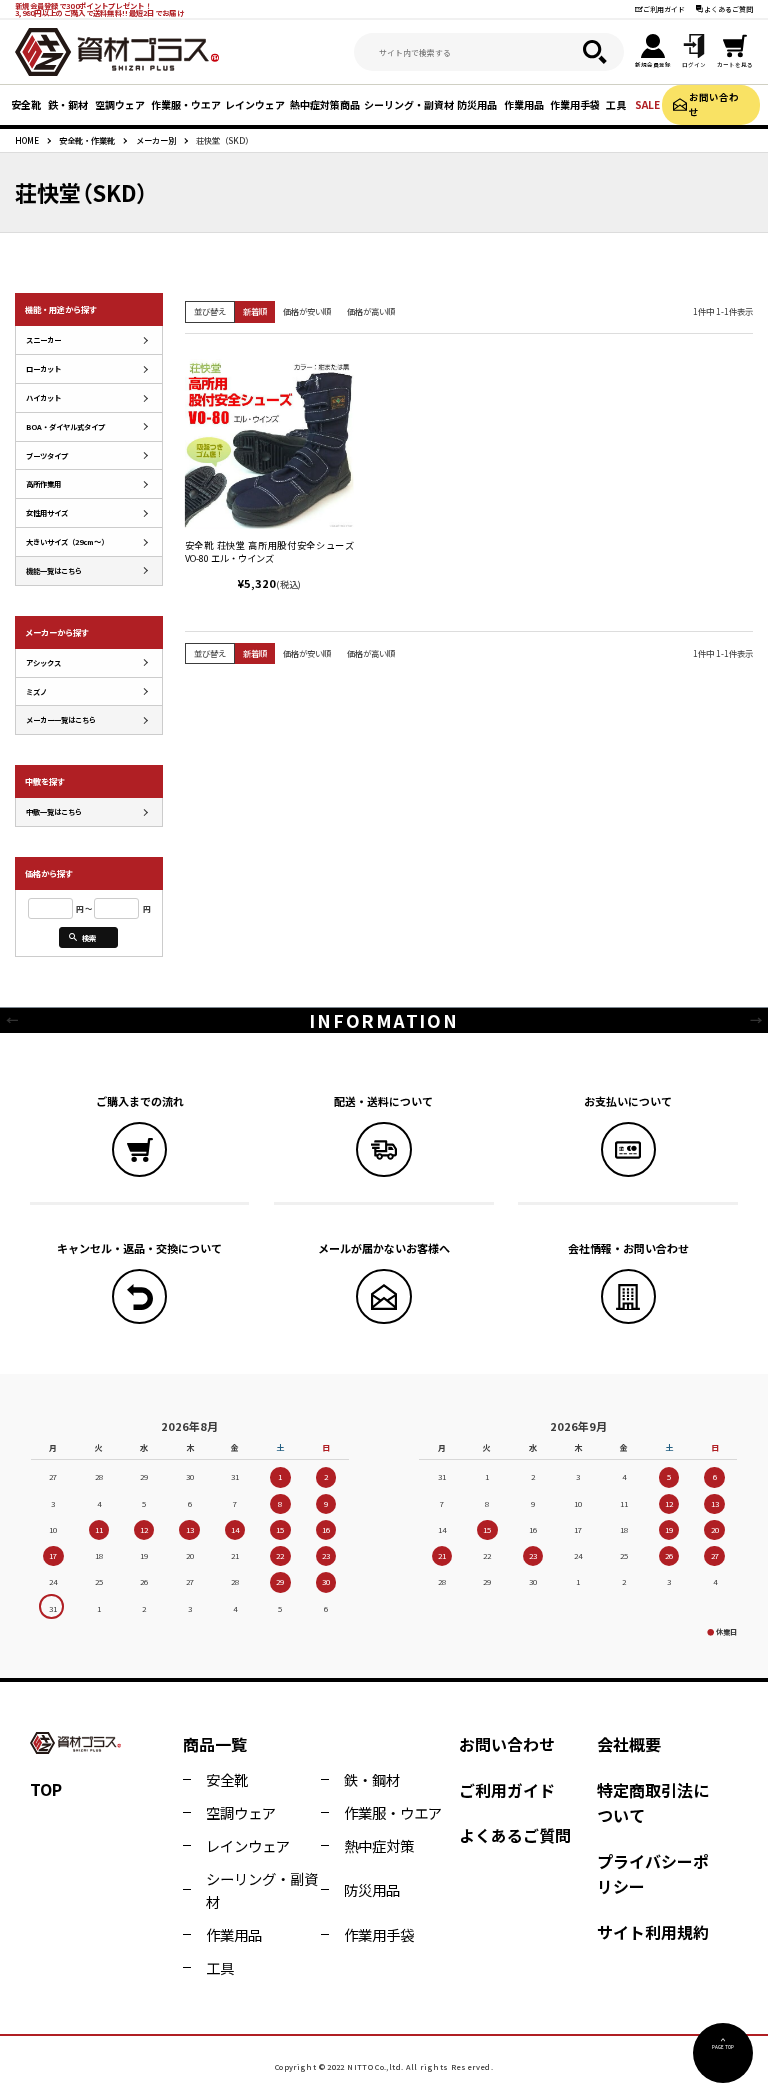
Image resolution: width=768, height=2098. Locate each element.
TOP (46, 1789)
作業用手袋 (379, 1934)
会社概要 (629, 1744)
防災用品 (372, 1889)
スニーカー (43, 339)
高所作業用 (43, 483)
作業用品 (234, 1934)
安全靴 (227, 1779)
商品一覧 (215, 1744)
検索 (89, 937)
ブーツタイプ (47, 455)
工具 (220, 1967)
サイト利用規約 (653, 1932)
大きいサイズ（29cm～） (67, 541)
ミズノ (36, 691)
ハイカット (43, 397)
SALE (647, 104)
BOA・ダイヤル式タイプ (65, 426)
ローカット (43, 368)
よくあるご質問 (728, 9)
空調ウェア (241, 1812)
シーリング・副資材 (262, 1890)
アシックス (43, 662)
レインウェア (248, 1845)
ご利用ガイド (664, 9)
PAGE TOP (723, 2047)
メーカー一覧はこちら (61, 719)
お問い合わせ (714, 104)
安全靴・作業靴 (87, 140)
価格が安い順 (307, 311)
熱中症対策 (379, 1845)
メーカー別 (156, 140)
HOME (27, 140)
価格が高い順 (371, 311)
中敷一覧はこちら (54, 811)
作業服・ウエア (393, 1812)
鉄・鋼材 (372, 1779)
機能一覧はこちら (54, 570)
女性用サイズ (47, 512)
